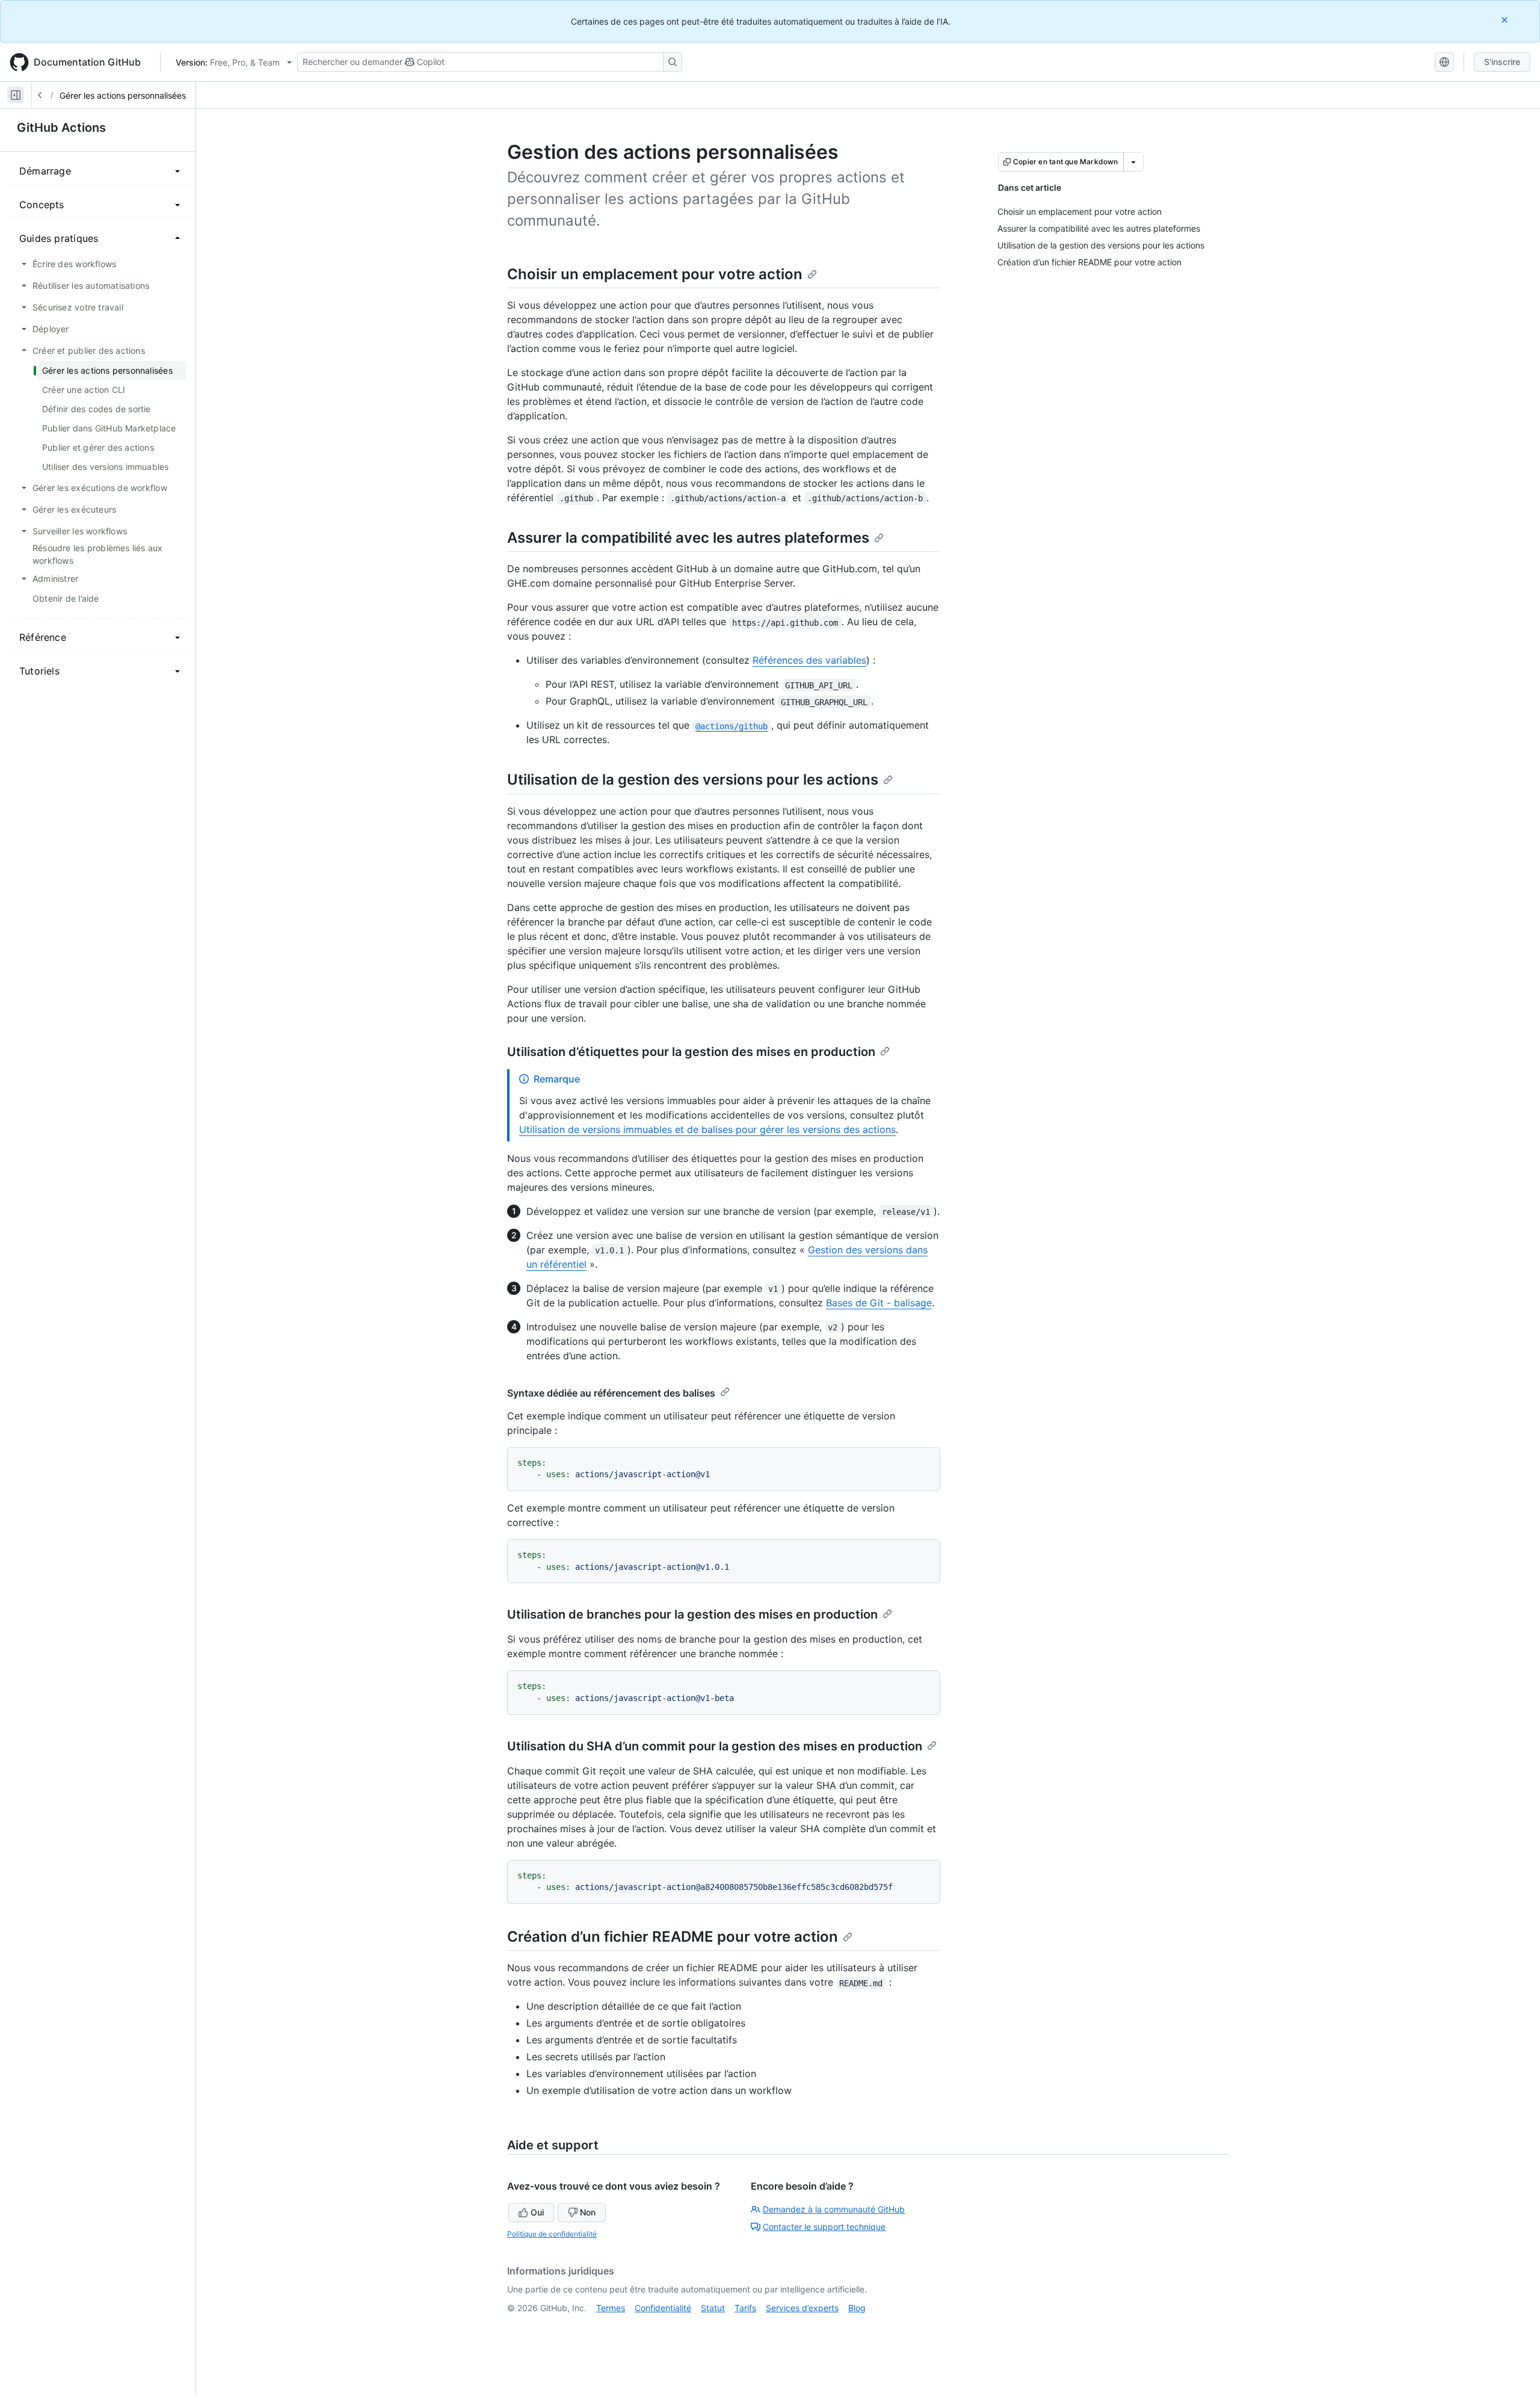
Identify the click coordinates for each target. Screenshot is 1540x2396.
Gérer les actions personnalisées (123, 95)
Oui (537, 2212)
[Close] (1506, 20)
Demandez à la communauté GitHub (834, 2209)
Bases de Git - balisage (879, 1303)
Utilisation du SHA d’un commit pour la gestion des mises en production (715, 1746)
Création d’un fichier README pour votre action (673, 1937)
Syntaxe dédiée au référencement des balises (611, 1393)
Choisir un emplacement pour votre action (655, 274)
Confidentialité (663, 2308)
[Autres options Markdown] (1133, 162)
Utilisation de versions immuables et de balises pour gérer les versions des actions (707, 1129)
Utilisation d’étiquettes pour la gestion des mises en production (691, 1052)
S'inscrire (1502, 62)
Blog (857, 2308)
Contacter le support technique (824, 2227)
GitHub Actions (61, 128)
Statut (713, 2308)
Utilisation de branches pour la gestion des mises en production (692, 1614)
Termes (611, 2308)
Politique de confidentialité (552, 2234)
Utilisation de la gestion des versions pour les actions (693, 780)
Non (588, 2212)
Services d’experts (802, 2308)
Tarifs (745, 2308)
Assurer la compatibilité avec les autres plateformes (688, 538)
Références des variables (809, 660)
